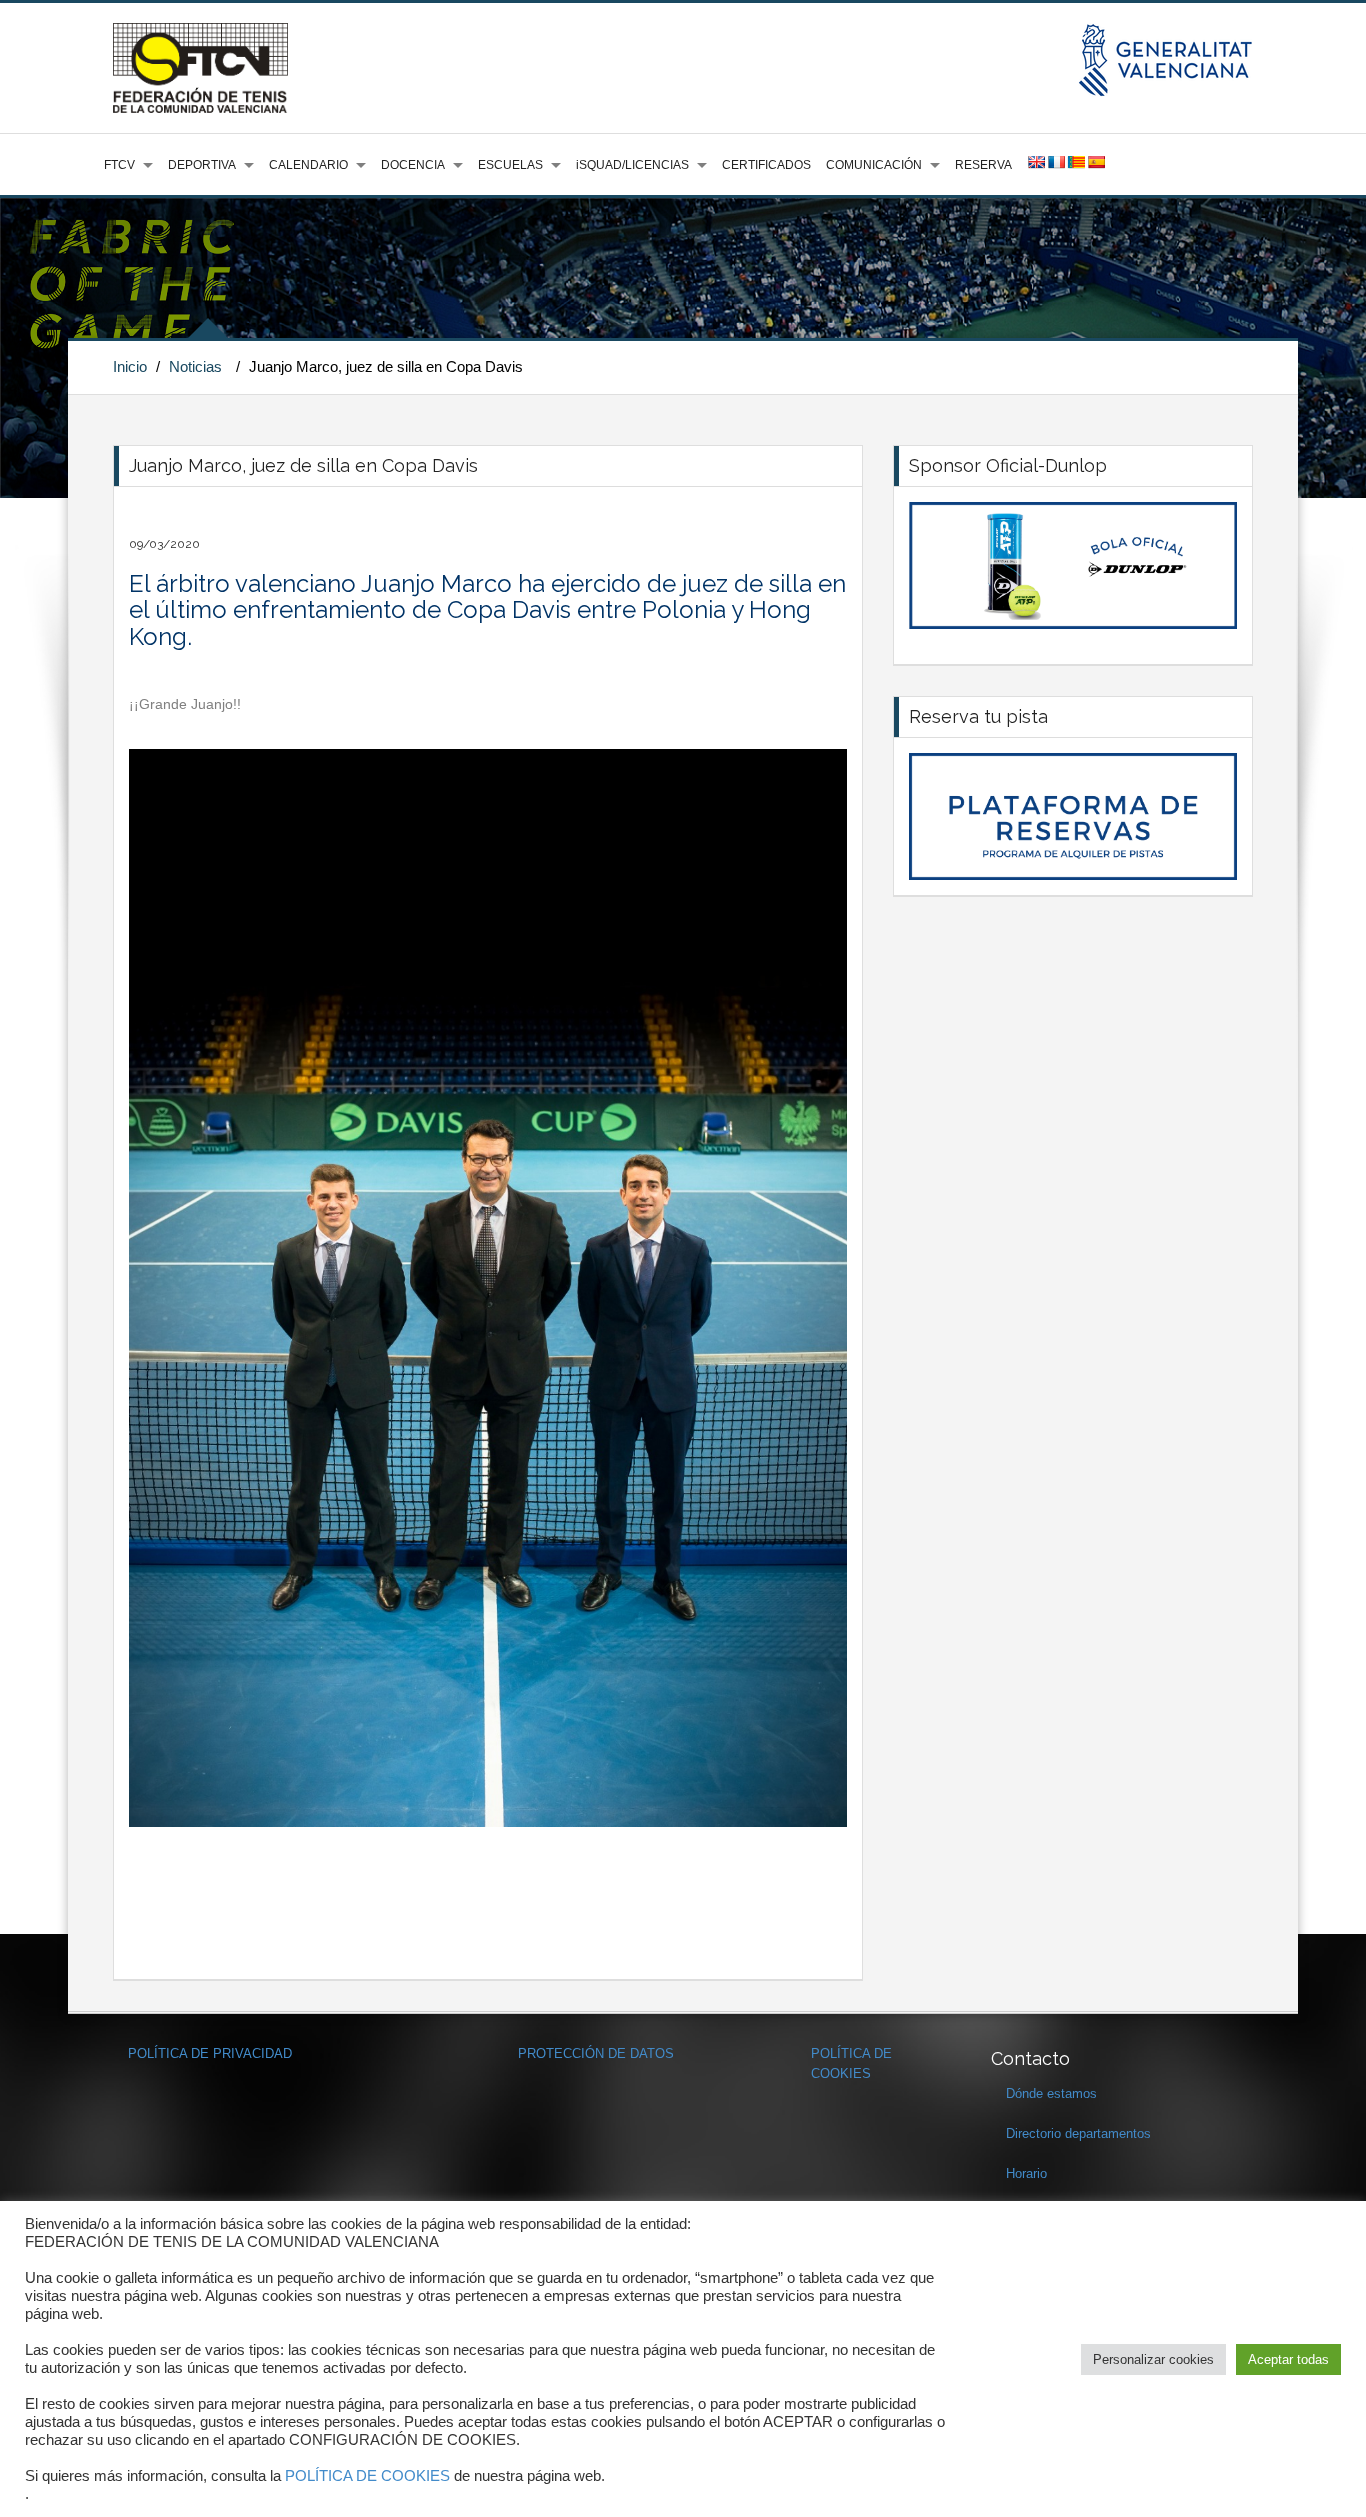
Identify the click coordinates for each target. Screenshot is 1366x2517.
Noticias (195, 366)
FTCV (119, 165)
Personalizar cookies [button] (1153, 2359)
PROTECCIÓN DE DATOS (596, 2053)
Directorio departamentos (1078, 2133)
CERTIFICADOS (766, 165)
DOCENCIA (413, 165)
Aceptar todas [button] (1288, 2359)
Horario (1026, 2173)
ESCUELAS (510, 165)
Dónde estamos (1051, 2093)
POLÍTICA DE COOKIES (367, 2476)
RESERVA (983, 165)
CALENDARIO (308, 165)
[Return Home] (200, 67)
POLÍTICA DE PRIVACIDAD (210, 2053)
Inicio (130, 366)
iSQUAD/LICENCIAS (632, 165)
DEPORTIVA (202, 165)
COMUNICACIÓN (874, 165)
